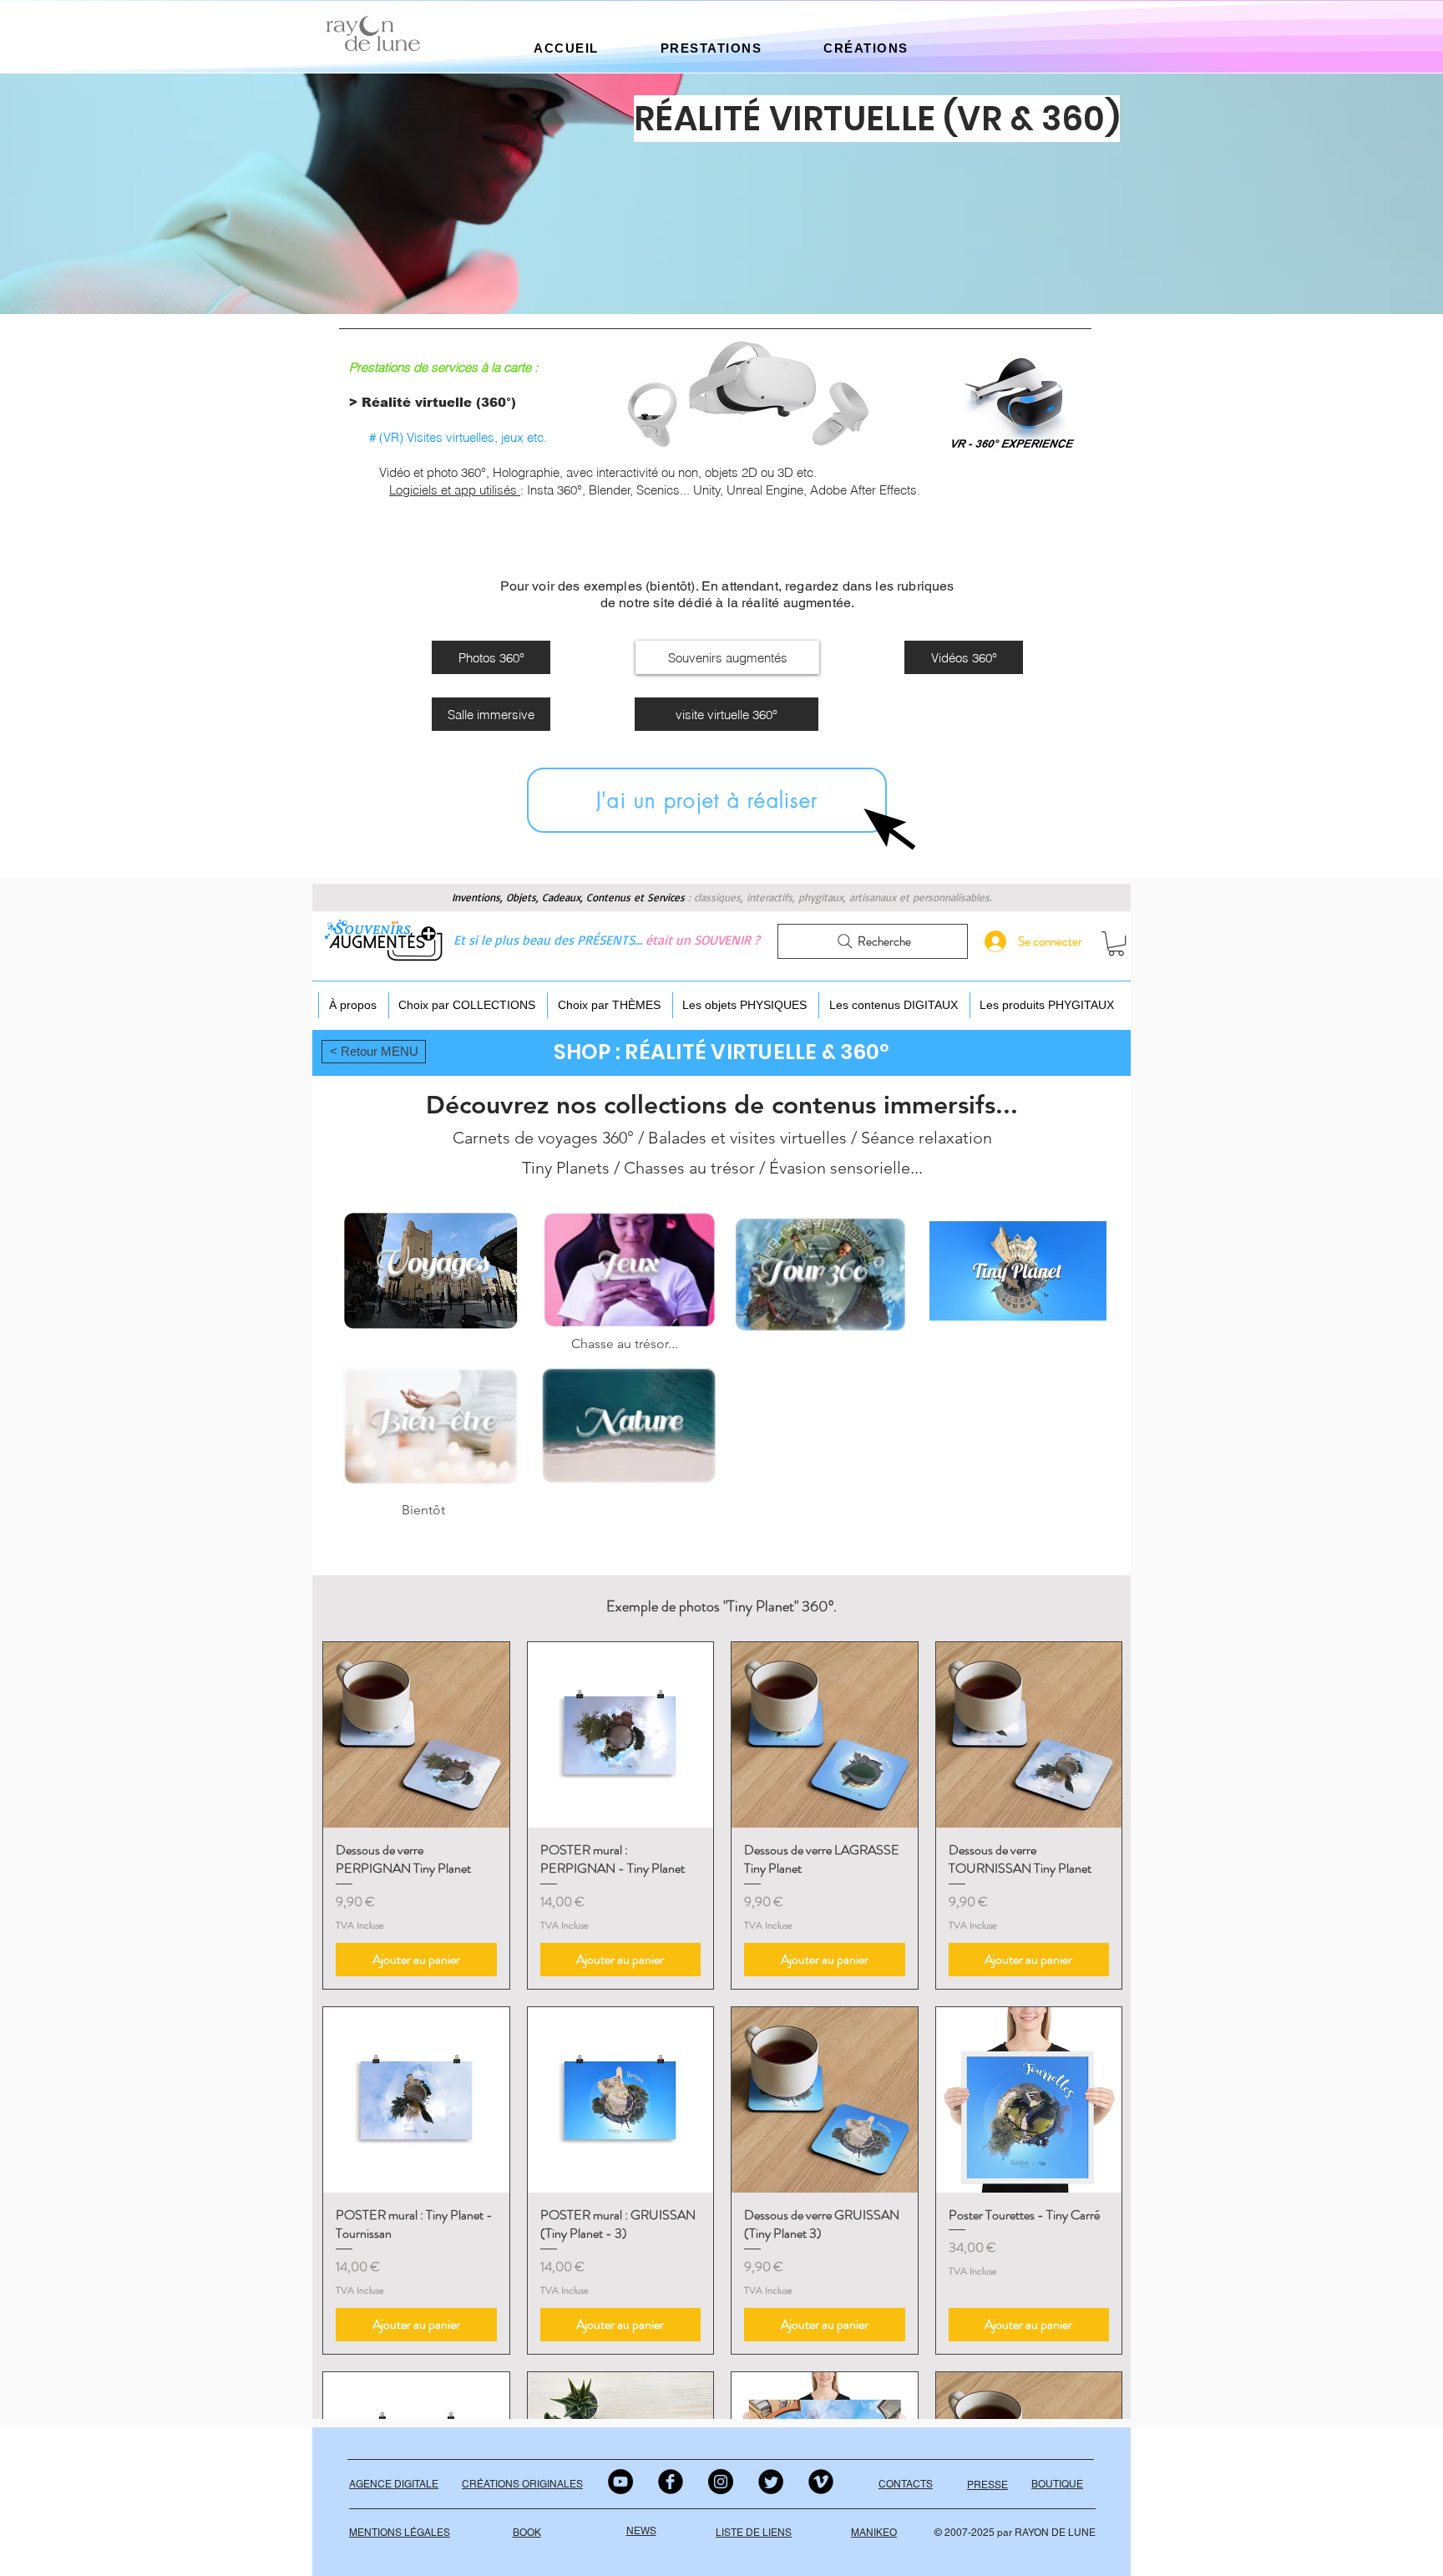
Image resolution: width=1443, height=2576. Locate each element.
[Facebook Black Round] (671, 2482)
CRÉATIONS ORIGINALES (522, 2484)
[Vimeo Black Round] (821, 2482)
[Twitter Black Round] (771, 2482)
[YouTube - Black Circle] (620, 2482)
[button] (566, 48)
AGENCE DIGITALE (394, 2484)
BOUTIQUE (1057, 2484)
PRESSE (987, 2485)
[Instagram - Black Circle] (721, 2482)
